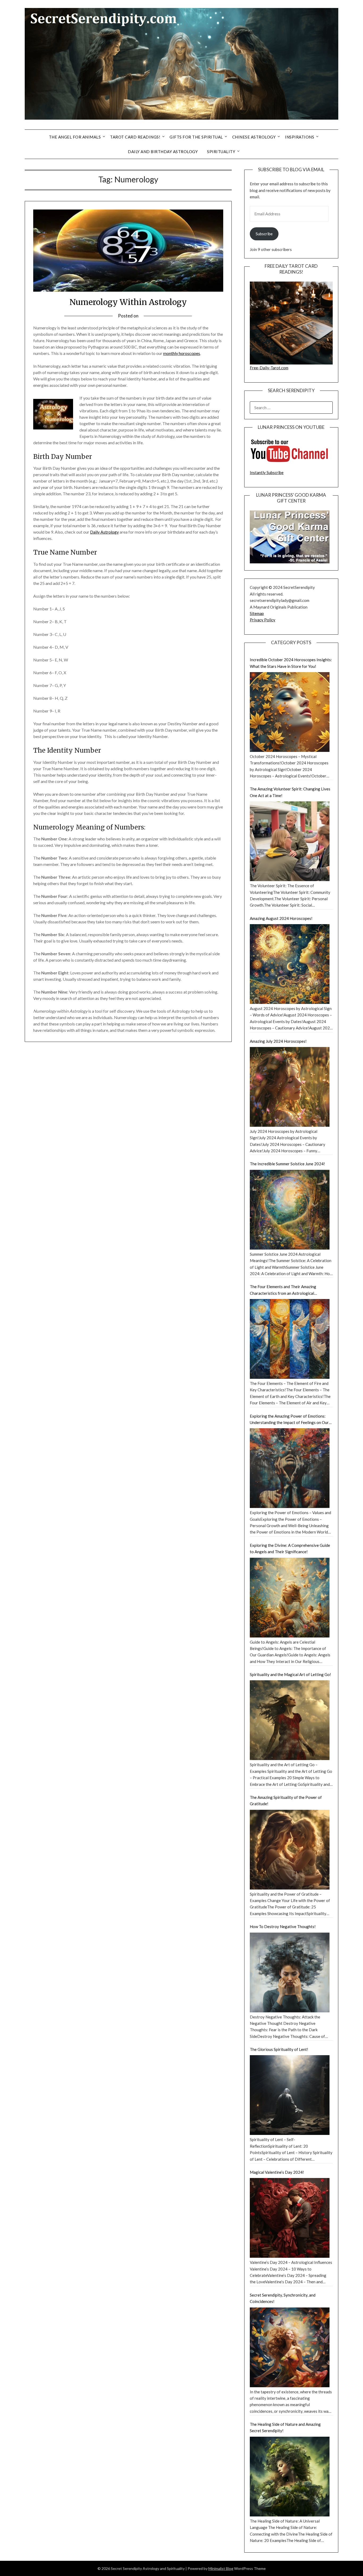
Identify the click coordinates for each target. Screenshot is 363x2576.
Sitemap (257, 613)
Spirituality (221, 152)
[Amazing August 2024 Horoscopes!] (290, 964)
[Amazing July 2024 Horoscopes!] (290, 1087)
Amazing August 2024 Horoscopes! (281, 918)
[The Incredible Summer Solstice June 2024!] (290, 1210)
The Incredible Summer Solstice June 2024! (287, 1164)
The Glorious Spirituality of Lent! (279, 2049)
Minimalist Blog (221, 2568)
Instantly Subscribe (267, 472)
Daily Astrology (104, 532)
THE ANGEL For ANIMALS (75, 137)
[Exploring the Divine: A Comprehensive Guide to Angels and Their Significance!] (290, 1598)
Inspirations (299, 137)
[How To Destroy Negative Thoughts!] (290, 1972)
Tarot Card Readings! (135, 137)
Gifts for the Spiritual (196, 137)
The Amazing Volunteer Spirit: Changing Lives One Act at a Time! (290, 792)
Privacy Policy (263, 620)
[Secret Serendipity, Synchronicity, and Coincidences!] (290, 2347)
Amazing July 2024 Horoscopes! (278, 1041)
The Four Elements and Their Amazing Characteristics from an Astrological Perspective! (283, 1290)
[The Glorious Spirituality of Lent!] (290, 2095)
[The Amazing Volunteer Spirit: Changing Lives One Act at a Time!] (290, 841)
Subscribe (264, 234)
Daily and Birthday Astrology (163, 152)
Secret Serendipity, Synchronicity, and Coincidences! (283, 2298)
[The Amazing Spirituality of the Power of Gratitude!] (290, 1850)
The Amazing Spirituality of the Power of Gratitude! (286, 1800)
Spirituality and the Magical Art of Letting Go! (290, 1674)
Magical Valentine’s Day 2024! (277, 2172)
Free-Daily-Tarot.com (269, 368)
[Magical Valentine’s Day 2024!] (290, 2218)
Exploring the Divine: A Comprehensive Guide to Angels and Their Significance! (290, 1548)
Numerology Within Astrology (128, 302)
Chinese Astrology (254, 137)
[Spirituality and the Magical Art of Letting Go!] (290, 1720)
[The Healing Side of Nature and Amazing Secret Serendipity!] (290, 2477)
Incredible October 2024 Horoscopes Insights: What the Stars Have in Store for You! (291, 663)
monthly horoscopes (182, 353)
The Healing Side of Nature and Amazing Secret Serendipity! (285, 2427)
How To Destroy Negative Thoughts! (283, 1926)
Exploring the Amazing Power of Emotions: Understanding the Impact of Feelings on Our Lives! (289, 1420)
